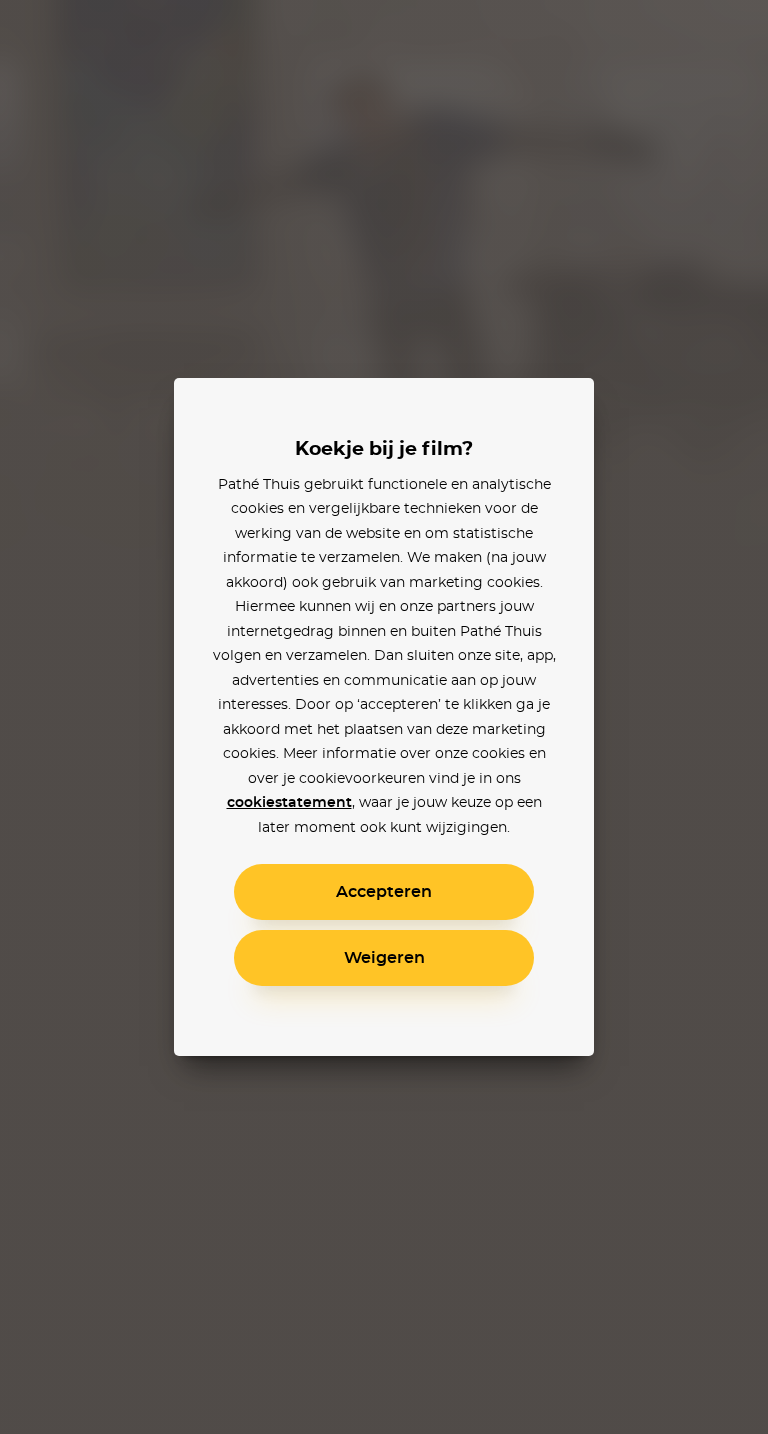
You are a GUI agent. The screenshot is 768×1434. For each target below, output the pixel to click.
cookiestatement (289, 803)
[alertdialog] (384, 717)
